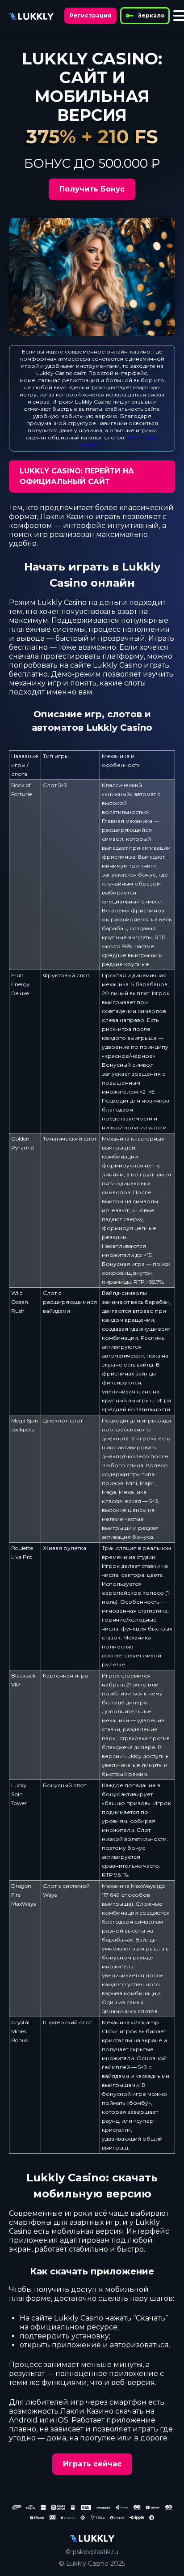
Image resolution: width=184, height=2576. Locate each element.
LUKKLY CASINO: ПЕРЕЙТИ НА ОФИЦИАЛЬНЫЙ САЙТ (77, 476)
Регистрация (90, 15)
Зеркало (151, 15)
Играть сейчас (92, 2464)
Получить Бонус (92, 189)
